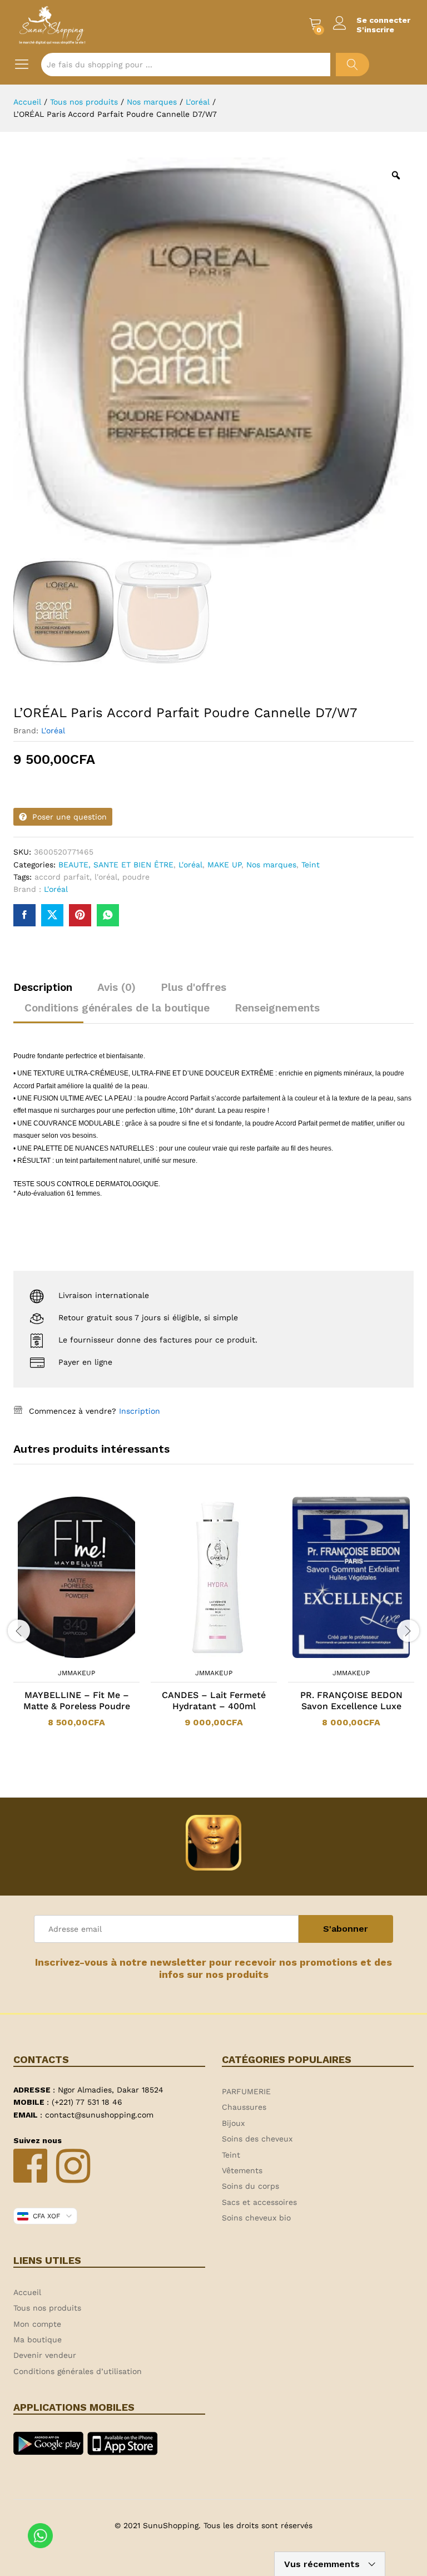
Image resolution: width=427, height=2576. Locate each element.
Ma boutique (38, 2340)
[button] (62, 1656)
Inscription (140, 1411)
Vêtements (242, 2170)
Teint (311, 865)
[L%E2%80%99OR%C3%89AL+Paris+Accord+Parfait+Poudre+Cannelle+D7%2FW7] (52, 915)
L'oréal (53, 731)
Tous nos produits (47, 2308)
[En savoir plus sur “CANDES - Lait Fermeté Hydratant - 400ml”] (200, 1656)
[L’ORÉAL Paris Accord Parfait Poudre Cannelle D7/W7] (24, 915)
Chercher (352, 65)
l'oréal (106, 877)
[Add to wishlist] (88, 1656)
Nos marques (271, 865)
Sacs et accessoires (259, 2202)
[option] (76, 1618)
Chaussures (244, 2107)
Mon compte (37, 2324)
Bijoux (233, 2123)
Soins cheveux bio (256, 2218)
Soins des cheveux (257, 2139)
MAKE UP (224, 865)
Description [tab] (43, 987)
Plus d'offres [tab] (193, 987)
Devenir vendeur (45, 2355)
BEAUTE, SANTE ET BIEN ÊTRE (116, 865)
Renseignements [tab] (277, 1008)
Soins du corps (250, 2186)
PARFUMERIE (246, 2091)
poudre (136, 877)
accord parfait (62, 877)
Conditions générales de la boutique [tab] (117, 1008)
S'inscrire (375, 29)
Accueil (27, 2292)
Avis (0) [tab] (116, 987)
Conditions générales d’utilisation (78, 2371)
